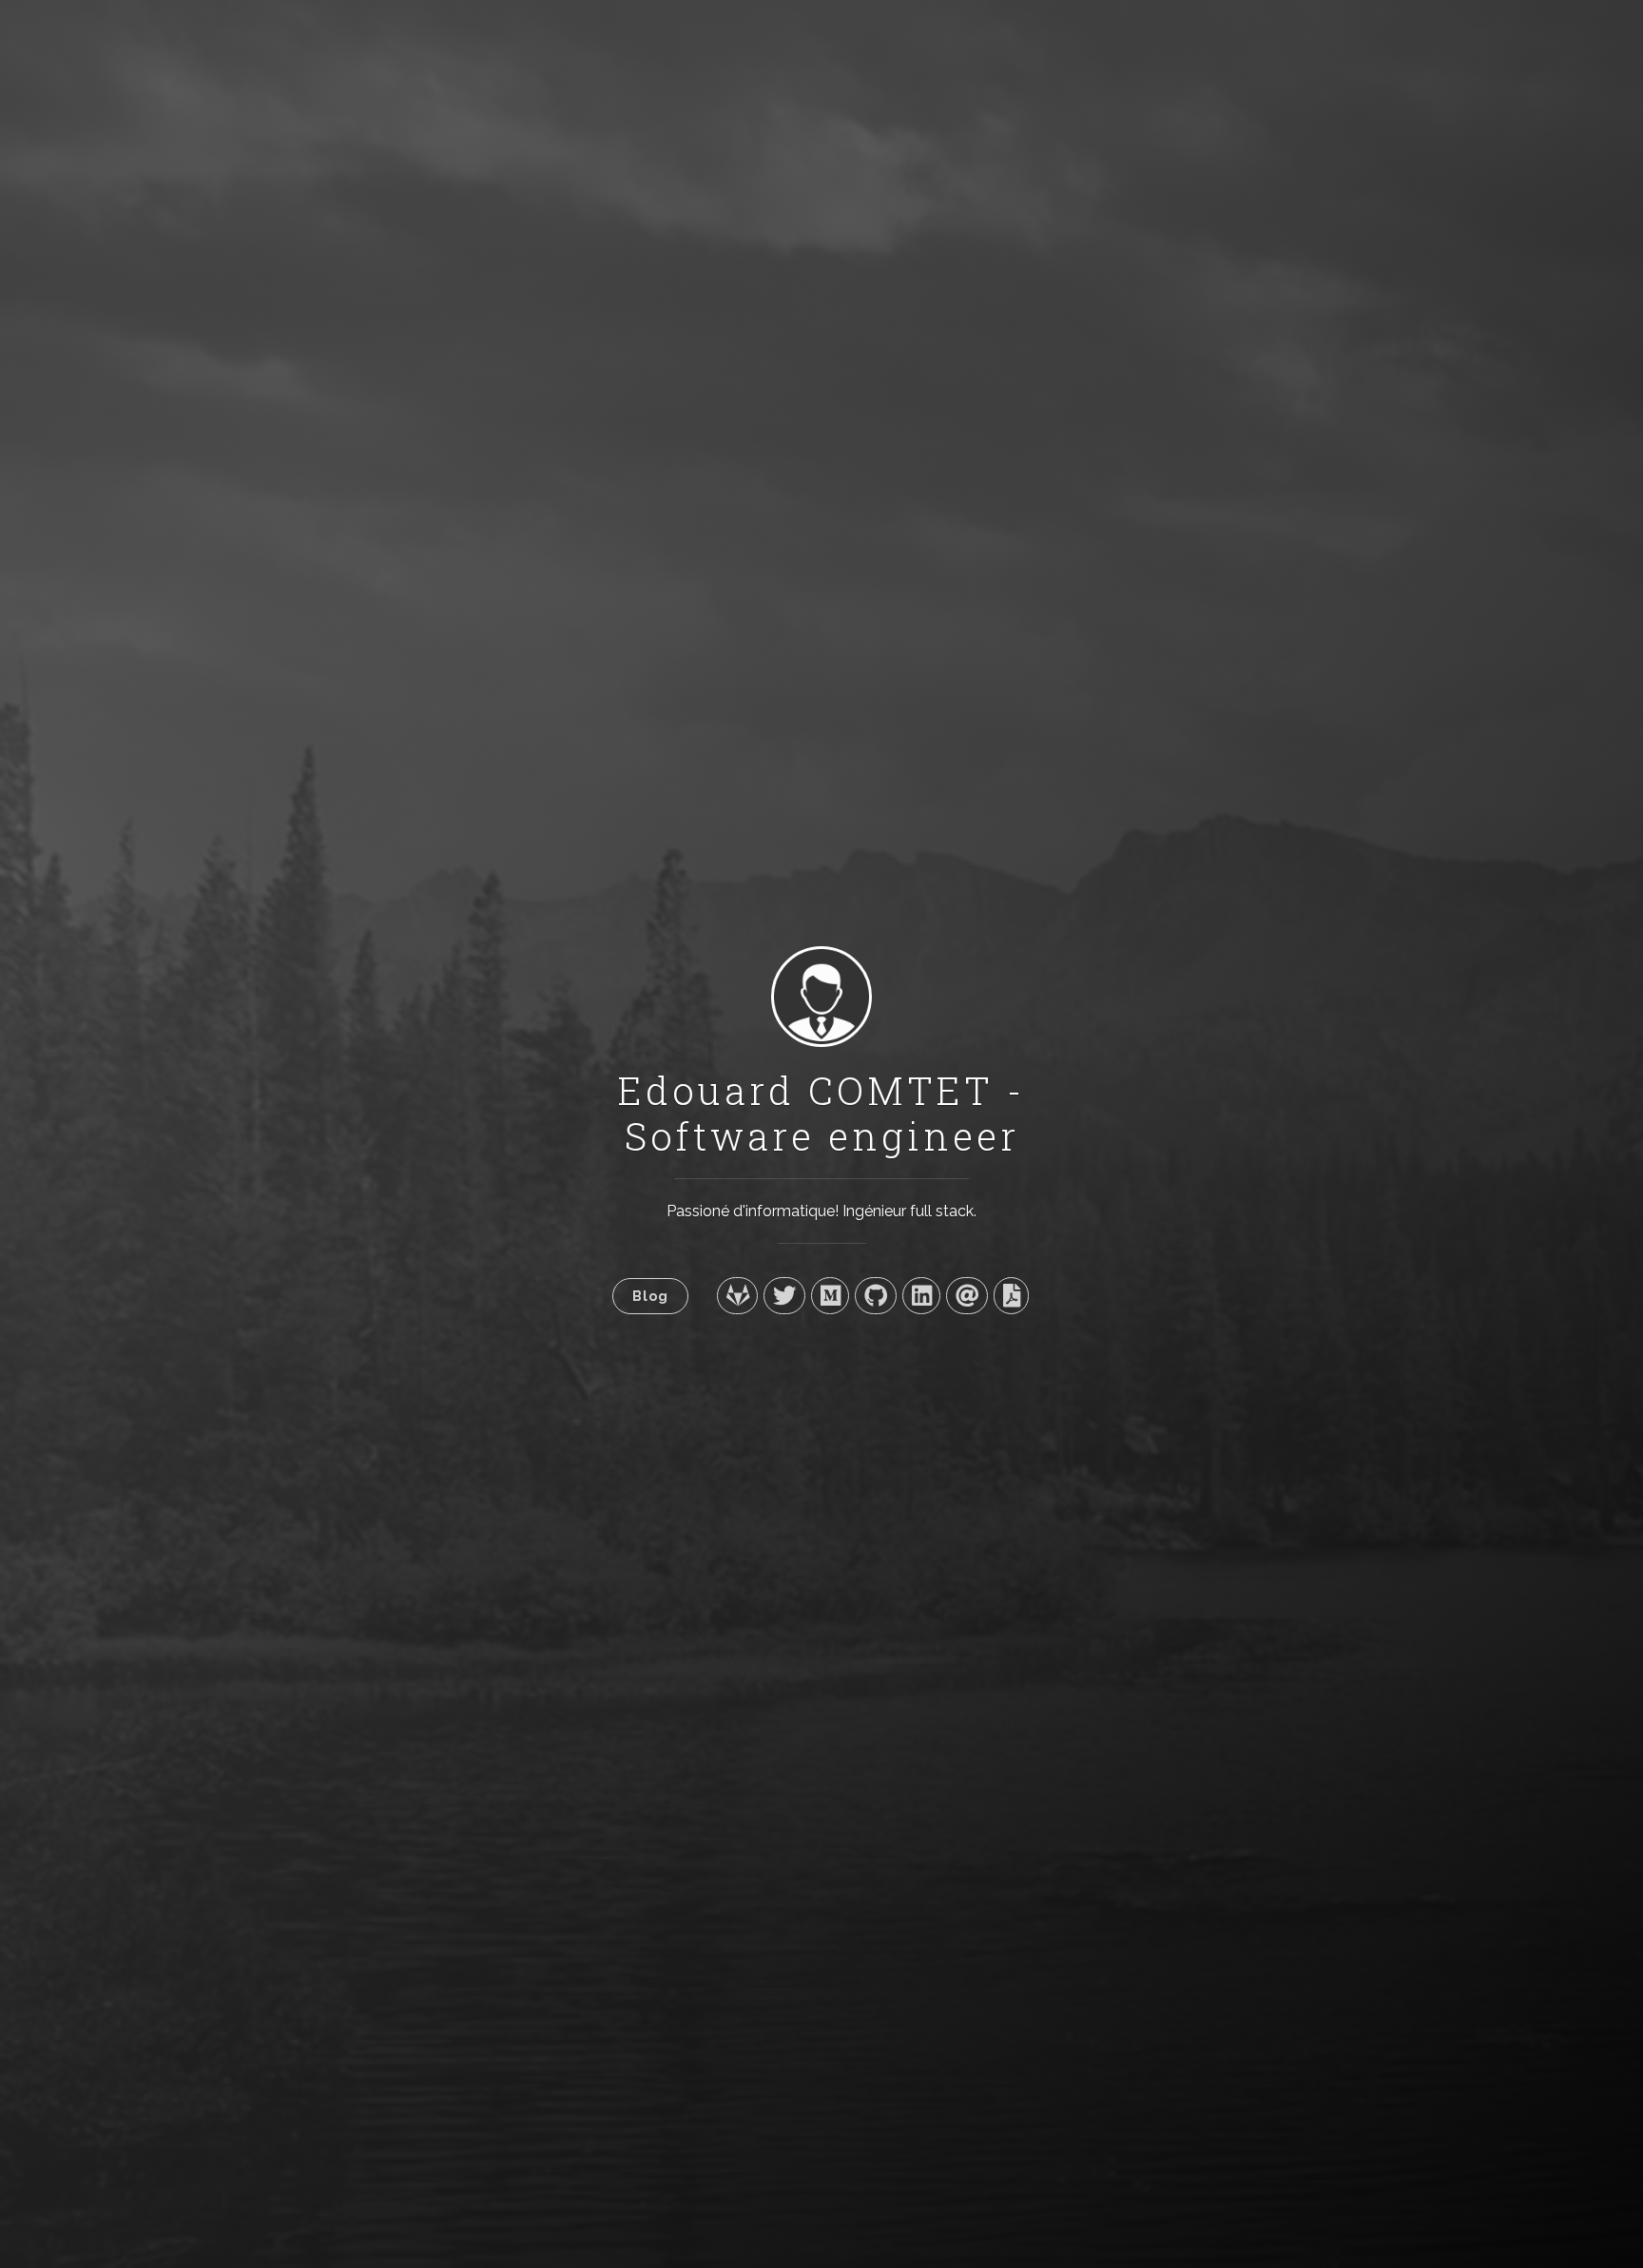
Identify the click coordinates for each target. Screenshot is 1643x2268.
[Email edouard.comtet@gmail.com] (966, 1295)
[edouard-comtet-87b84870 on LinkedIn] (921, 1295)
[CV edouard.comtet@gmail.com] (1011, 1295)
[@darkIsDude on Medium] (830, 1295)
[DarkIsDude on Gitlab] (737, 1295)
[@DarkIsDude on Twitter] (784, 1295)
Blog (650, 1296)
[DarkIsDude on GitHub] (875, 1295)
